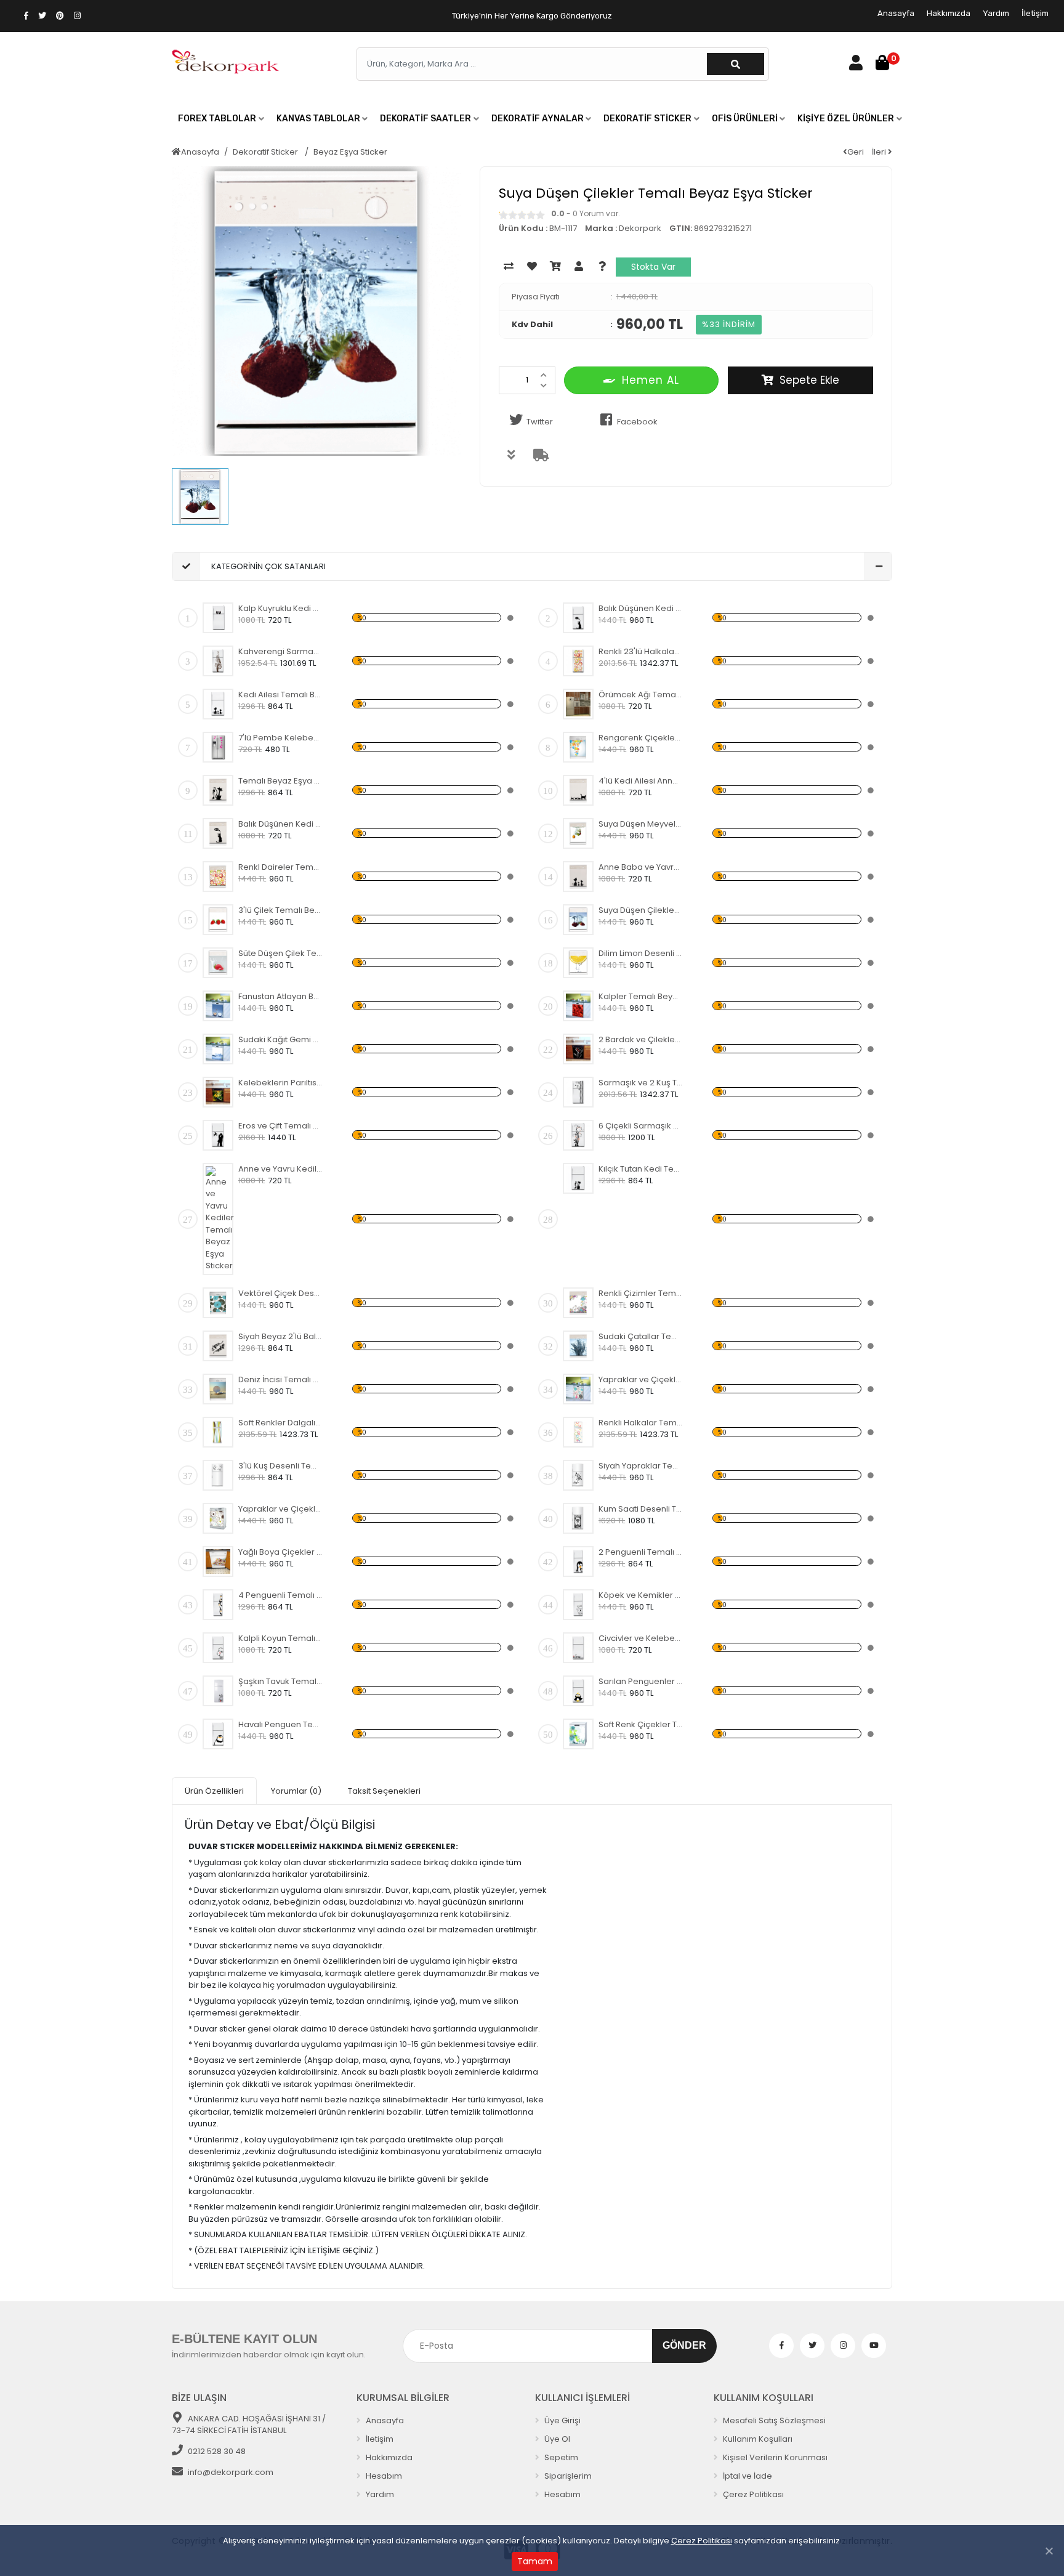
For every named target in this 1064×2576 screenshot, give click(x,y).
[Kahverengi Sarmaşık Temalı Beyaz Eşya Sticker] (218, 661)
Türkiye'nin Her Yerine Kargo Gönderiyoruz (532, 16)
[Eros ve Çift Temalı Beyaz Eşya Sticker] (218, 1135)
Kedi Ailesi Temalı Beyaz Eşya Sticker (280, 695)
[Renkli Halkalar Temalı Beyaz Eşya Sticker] (578, 1432)
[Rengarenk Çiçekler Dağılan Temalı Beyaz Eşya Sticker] (578, 747)
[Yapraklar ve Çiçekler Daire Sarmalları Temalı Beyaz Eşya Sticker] (578, 1389)
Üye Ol (556, 2439)
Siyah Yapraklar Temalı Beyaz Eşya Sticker (641, 1466)
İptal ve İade (747, 2476)
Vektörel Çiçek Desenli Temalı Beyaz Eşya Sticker (280, 1293)
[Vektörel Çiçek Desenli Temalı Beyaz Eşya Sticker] (218, 1303)
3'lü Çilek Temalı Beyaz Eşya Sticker (280, 910)
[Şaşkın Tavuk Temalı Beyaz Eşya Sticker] (218, 1691)
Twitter (540, 422)
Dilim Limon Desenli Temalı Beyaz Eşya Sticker (641, 953)
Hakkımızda (949, 13)
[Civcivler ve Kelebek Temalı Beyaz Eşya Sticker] (578, 1648)
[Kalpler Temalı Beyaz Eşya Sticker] (578, 1006)
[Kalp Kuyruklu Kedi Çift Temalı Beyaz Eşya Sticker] (218, 618)
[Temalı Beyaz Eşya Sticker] (218, 790)
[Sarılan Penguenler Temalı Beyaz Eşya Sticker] (578, 1691)
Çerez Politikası (702, 2541)
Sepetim (560, 2457)
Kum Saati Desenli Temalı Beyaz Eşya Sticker (641, 1509)
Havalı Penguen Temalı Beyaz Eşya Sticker (280, 1724)
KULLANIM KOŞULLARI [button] (764, 2398)
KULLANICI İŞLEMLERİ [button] (582, 2398)
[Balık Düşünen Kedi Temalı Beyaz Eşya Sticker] (578, 618)
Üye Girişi (562, 2420)
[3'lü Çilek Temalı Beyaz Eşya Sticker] (218, 920)
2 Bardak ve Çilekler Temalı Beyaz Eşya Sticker (641, 1039)
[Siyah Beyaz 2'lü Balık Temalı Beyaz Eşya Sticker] (218, 1346)
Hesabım (383, 2476)
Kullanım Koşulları (757, 2439)
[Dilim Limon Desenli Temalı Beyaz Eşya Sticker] (578, 963)
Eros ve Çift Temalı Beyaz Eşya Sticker (280, 1126)
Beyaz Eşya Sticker (350, 152)
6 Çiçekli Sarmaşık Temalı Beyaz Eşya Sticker (641, 1126)
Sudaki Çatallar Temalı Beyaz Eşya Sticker (641, 1336)
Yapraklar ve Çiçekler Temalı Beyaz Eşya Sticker (280, 1509)
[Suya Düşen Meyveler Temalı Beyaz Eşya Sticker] (578, 833)
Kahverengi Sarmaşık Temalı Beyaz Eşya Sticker (280, 651)
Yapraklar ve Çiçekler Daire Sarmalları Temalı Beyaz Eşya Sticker (641, 1379)
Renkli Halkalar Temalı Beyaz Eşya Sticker (641, 1423)
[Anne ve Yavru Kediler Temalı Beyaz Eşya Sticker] (220, 1219)
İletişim (1035, 13)
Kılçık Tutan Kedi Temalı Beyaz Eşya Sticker (641, 1169)
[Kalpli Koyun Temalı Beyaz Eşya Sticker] (218, 1648)
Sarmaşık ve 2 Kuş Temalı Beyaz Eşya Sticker (641, 1083)
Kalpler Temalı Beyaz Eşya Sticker (641, 996)
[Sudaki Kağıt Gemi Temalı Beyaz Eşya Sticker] (218, 1049)
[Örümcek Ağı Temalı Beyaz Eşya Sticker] (578, 704)
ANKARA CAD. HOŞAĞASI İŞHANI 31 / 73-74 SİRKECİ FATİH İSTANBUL (249, 2425)
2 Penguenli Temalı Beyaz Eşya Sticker (641, 1552)
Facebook (637, 422)
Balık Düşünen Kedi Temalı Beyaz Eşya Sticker (641, 608)
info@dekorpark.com (231, 2472)
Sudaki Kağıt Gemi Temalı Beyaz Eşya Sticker (280, 1039)
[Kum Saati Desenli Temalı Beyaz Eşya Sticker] (578, 1518)
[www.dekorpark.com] (226, 63)
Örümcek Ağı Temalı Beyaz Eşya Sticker (641, 695)
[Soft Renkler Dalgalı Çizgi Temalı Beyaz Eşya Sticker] (218, 1432)
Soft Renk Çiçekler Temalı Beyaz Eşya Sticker (641, 1724)
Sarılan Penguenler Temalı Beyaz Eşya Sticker (641, 1681)
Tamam (535, 2561)
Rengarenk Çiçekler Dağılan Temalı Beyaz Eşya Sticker (641, 738)
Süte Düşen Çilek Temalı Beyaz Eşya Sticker (280, 953)
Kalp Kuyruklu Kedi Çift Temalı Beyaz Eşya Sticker (280, 608)
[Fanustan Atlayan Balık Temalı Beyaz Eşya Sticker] (218, 1006)
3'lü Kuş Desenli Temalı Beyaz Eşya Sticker (280, 1466)
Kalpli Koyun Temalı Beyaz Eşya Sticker (280, 1638)
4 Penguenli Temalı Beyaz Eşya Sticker (280, 1595)
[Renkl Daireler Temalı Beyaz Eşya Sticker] (218, 877)
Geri (856, 152)
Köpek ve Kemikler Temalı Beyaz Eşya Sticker (641, 1595)
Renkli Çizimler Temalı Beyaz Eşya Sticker (641, 1293)
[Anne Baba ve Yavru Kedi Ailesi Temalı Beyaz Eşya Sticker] (578, 877)
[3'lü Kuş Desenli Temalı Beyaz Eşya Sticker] (218, 1475)
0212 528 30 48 (217, 2451)
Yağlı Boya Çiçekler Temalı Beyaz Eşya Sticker (280, 1552)
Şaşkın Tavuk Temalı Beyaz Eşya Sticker (280, 1681)
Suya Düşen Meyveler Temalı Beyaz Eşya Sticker (641, 824)
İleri (880, 152)
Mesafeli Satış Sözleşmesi (773, 2420)
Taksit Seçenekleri (384, 1791)
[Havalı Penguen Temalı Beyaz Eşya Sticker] (218, 1734)
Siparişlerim (567, 2476)
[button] (221, 119)
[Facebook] (781, 2346)
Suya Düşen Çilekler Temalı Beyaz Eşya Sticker (641, 910)
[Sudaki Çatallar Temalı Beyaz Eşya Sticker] (578, 1346)
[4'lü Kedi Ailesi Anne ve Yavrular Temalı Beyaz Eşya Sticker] (578, 790)
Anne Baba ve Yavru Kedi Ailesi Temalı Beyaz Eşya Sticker (641, 867)
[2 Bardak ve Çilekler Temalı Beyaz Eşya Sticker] (578, 1049)
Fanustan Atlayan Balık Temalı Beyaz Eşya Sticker (280, 996)
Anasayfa (896, 13)
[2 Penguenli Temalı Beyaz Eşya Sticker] (578, 1561)
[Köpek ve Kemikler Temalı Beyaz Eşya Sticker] (578, 1605)
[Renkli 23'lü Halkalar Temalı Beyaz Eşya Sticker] (578, 661)
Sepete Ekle (809, 380)
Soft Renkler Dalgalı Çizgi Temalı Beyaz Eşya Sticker (280, 1423)
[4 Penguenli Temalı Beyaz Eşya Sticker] (218, 1605)
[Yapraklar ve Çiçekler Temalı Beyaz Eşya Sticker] (218, 1518)
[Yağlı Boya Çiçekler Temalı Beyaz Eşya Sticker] (218, 1561)
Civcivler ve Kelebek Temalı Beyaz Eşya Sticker (641, 1638)
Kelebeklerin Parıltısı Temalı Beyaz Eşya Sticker (280, 1083)
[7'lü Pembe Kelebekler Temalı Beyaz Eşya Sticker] (218, 747)
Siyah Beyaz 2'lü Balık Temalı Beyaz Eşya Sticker (280, 1336)
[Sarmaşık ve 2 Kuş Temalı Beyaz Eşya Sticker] (578, 1092)
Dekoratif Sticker (266, 152)
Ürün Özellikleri (214, 1791)
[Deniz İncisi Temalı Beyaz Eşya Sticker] (218, 1389)
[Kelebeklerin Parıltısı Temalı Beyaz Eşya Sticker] (218, 1092)
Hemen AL (651, 380)
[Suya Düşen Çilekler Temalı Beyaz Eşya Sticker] (578, 920)
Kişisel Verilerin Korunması (774, 2457)
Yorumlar (296, 1791)
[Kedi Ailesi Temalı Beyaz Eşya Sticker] (218, 704)
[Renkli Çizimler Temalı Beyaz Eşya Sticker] (578, 1303)
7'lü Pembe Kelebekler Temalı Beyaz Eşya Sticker (280, 738)
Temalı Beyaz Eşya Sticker (280, 781)
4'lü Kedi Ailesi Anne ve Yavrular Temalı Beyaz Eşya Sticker (641, 781)
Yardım (996, 13)
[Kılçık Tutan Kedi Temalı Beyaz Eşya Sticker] (578, 1178)
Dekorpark (640, 228)
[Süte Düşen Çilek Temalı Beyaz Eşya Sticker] (218, 963)
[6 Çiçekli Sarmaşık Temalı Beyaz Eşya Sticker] (578, 1135)
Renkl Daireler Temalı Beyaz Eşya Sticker (280, 867)
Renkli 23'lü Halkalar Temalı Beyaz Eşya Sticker (641, 651)
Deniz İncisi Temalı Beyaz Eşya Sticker (280, 1379)
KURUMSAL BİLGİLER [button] (403, 2398)
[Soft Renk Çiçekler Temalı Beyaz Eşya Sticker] (578, 1734)
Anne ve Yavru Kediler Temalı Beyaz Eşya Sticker (280, 1169)
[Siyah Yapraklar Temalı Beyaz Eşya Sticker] (578, 1475)
